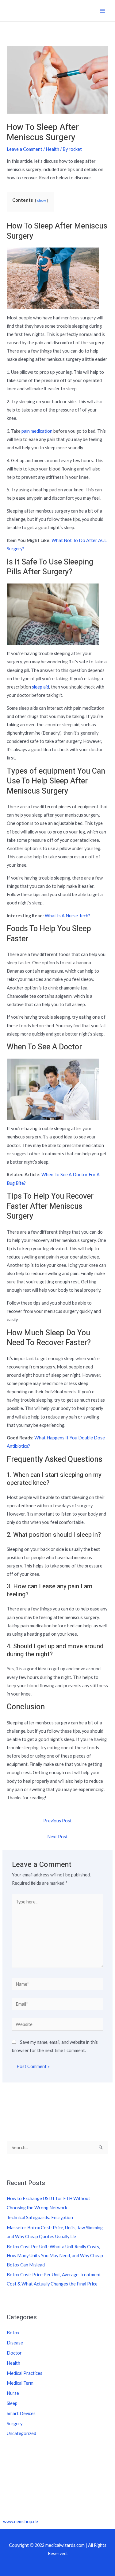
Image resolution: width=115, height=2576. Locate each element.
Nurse (13, 2393)
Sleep (12, 2403)
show (42, 200)
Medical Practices (25, 2373)
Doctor (14, 2353)
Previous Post (57, 1821)
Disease (15, 2343)
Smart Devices (21, 2413)
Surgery (15, 2424)
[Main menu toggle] (102, 11)
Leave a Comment (25, 149)
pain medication (37, 431)
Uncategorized (21, 2433)
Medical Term (20, 2383)
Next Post (57, 1837)
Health (52, 149)
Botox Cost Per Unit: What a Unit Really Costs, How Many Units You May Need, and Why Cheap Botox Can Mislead (55, 2256)
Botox (13, 2333)
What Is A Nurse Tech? (67, 916)
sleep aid (40, 687)
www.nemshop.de (21, 2521)
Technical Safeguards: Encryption (40, 2217)
